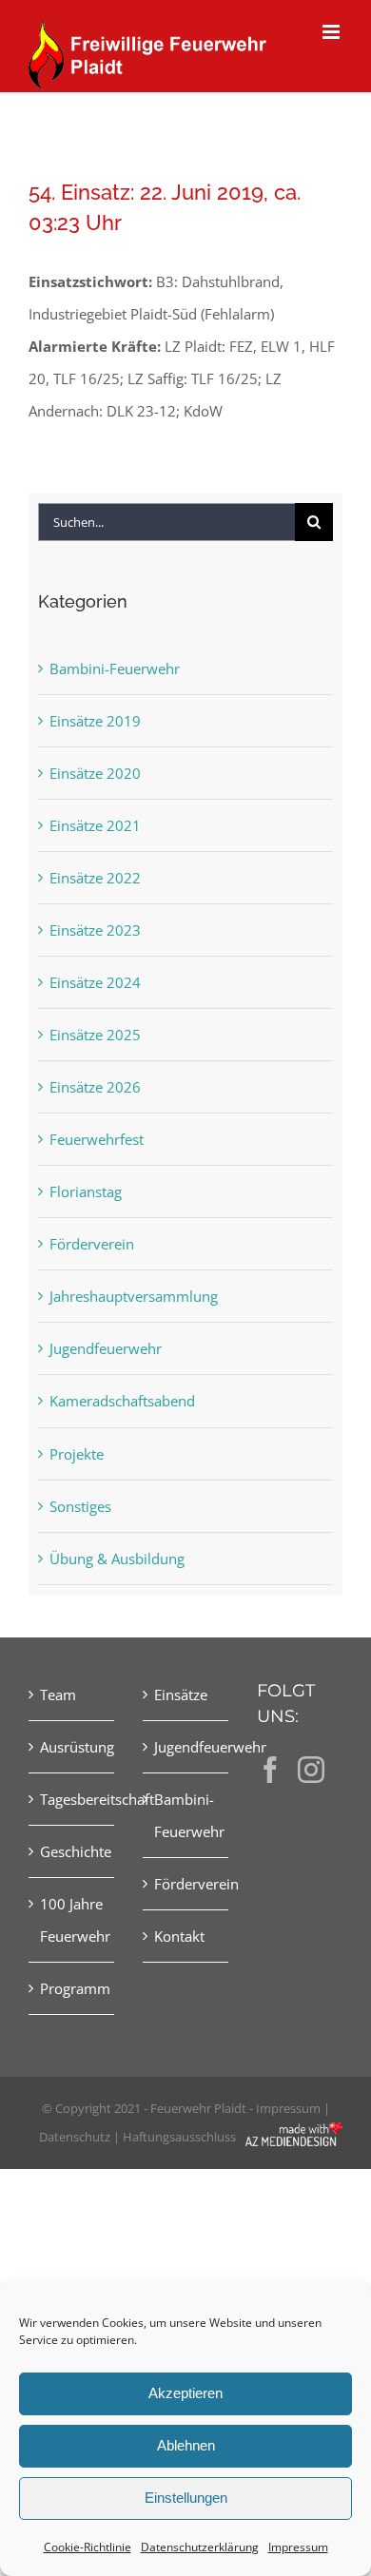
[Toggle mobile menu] (332, 32)
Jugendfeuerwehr (106, 1348)
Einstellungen (186, 2498)
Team (58, 1695)
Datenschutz (75, 2137)
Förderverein (92, 1244)
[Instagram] (311, 1770)
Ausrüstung (72, 1747)
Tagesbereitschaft (72, 1799)
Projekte (77, 1454)
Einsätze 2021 (95, 825)
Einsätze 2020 (95, 773)
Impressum (298, 2547)
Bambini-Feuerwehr (115, 668)
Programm (72, 1988)
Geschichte (72, 1851)
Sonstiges (80, 1506)
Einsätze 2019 (95, 721)
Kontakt (179, 1936)
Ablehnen (186, 2445)
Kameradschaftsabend (122, 1401)
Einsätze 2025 (95, 1035)
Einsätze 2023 (95, 930)
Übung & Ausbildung (117, 1559)
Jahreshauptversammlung (134, 1296)
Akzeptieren (185, 2393)
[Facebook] (270, 1770)
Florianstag (86, 1191)
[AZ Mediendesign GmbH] (294, 2136)
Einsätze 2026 (95, 1087)
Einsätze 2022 (95, 878)
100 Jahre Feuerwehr (72, 1920)
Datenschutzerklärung (200, 2547)
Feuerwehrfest (97, 1139)
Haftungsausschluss (179, 2137)
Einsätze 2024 (95, 982)
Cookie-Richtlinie (88, 2547)
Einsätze (181, 1695)
